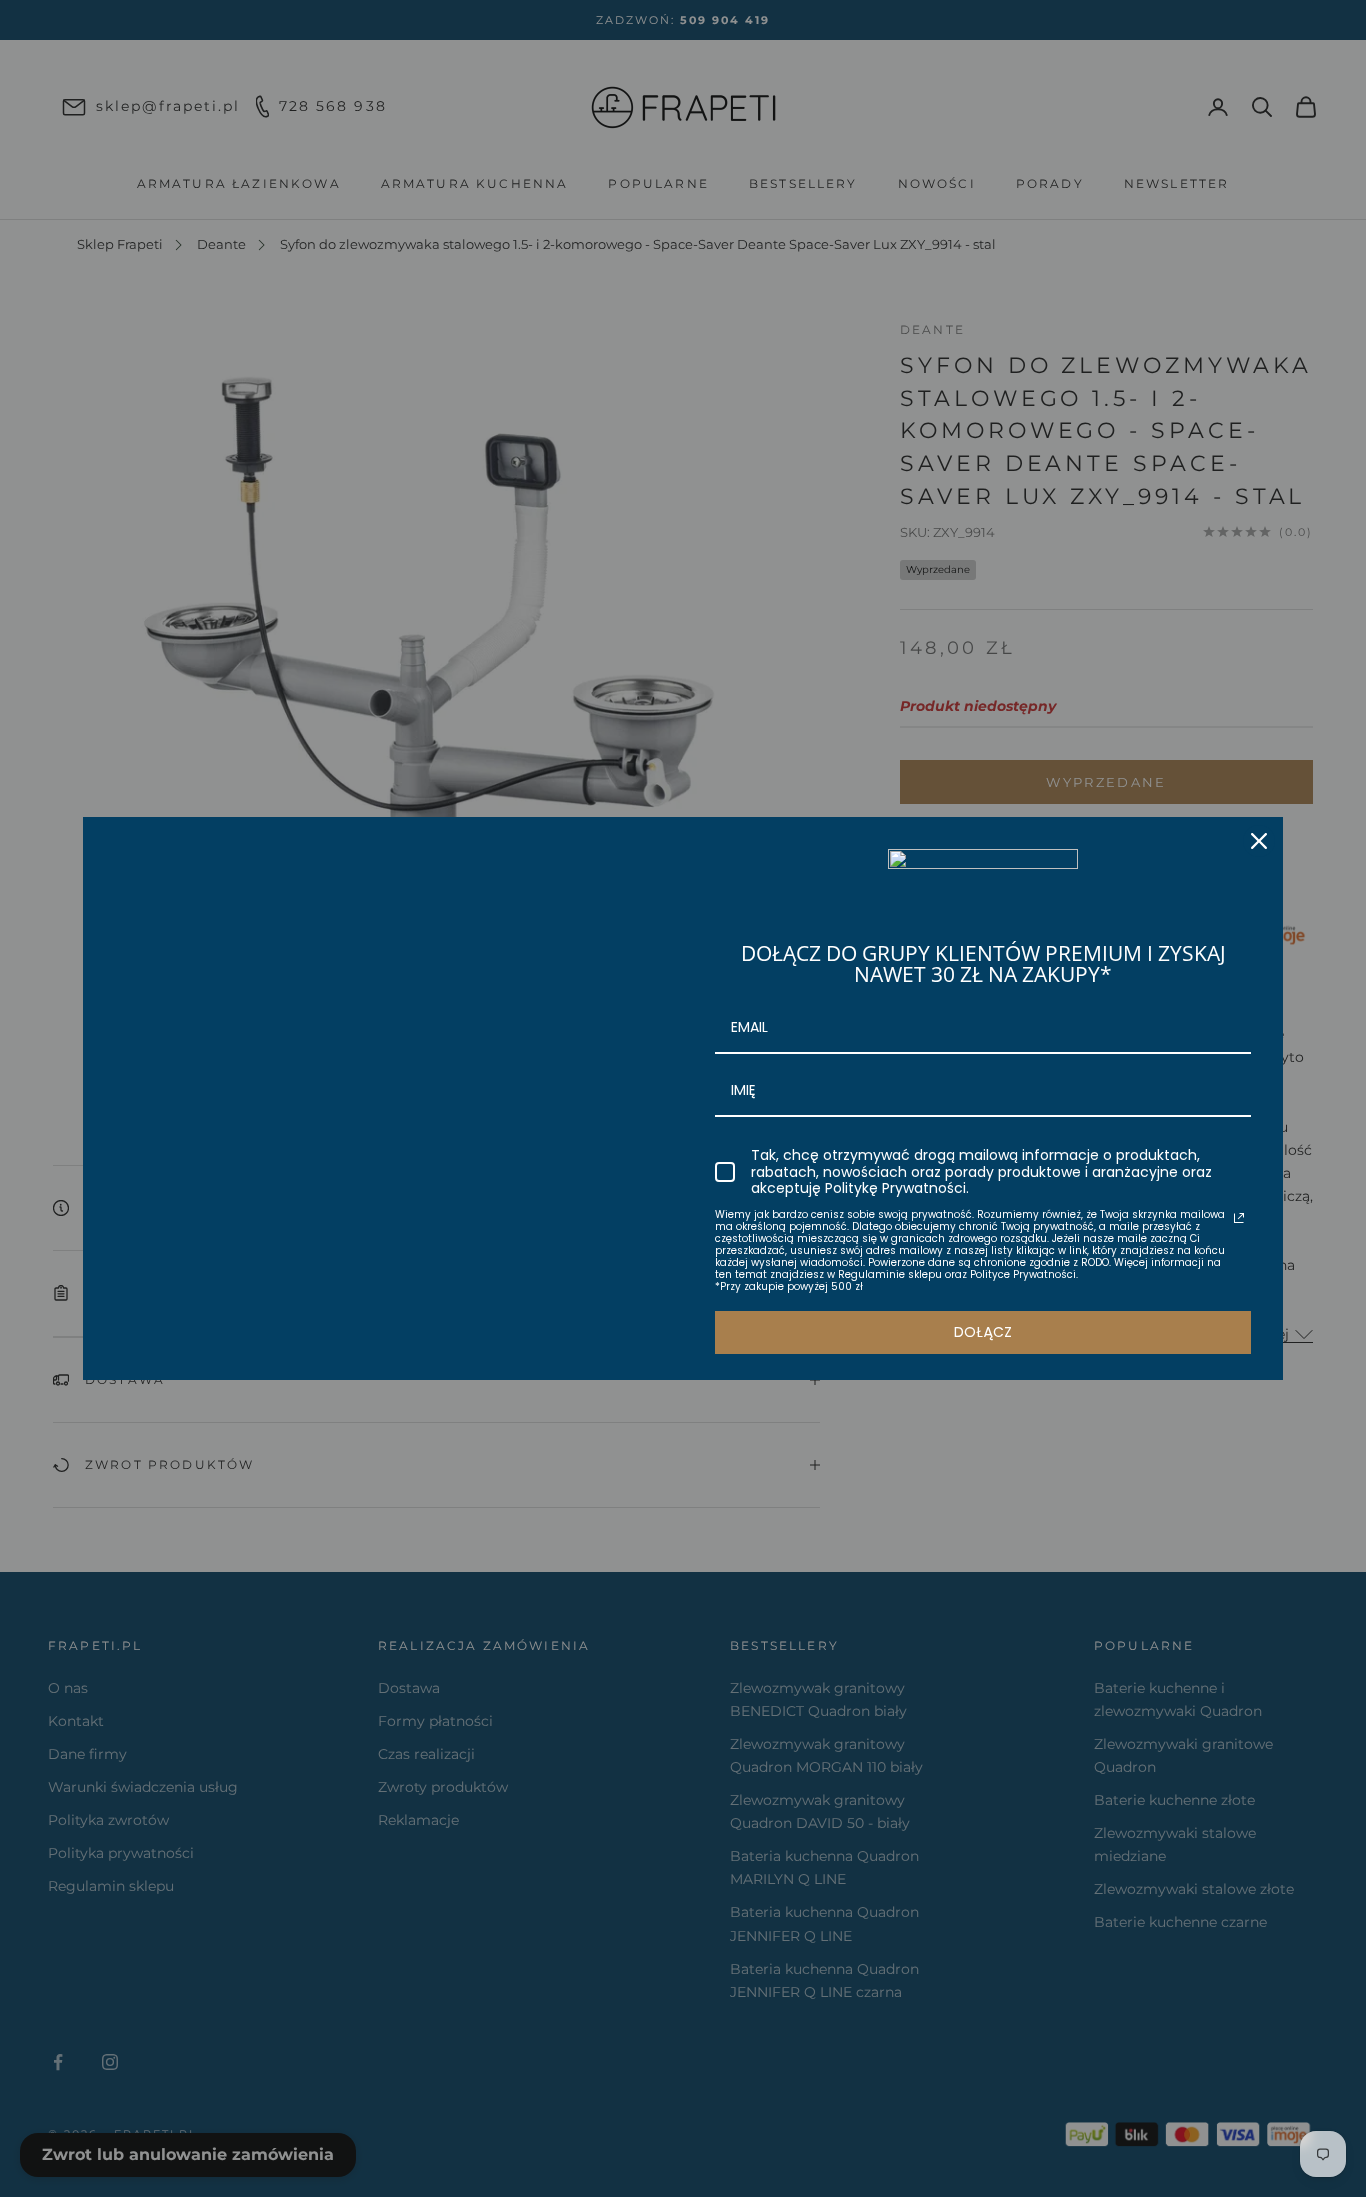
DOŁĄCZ (983, 1332)
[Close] (1259, 841)
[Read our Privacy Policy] (1239, 1218)
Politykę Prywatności (895, 1188)
